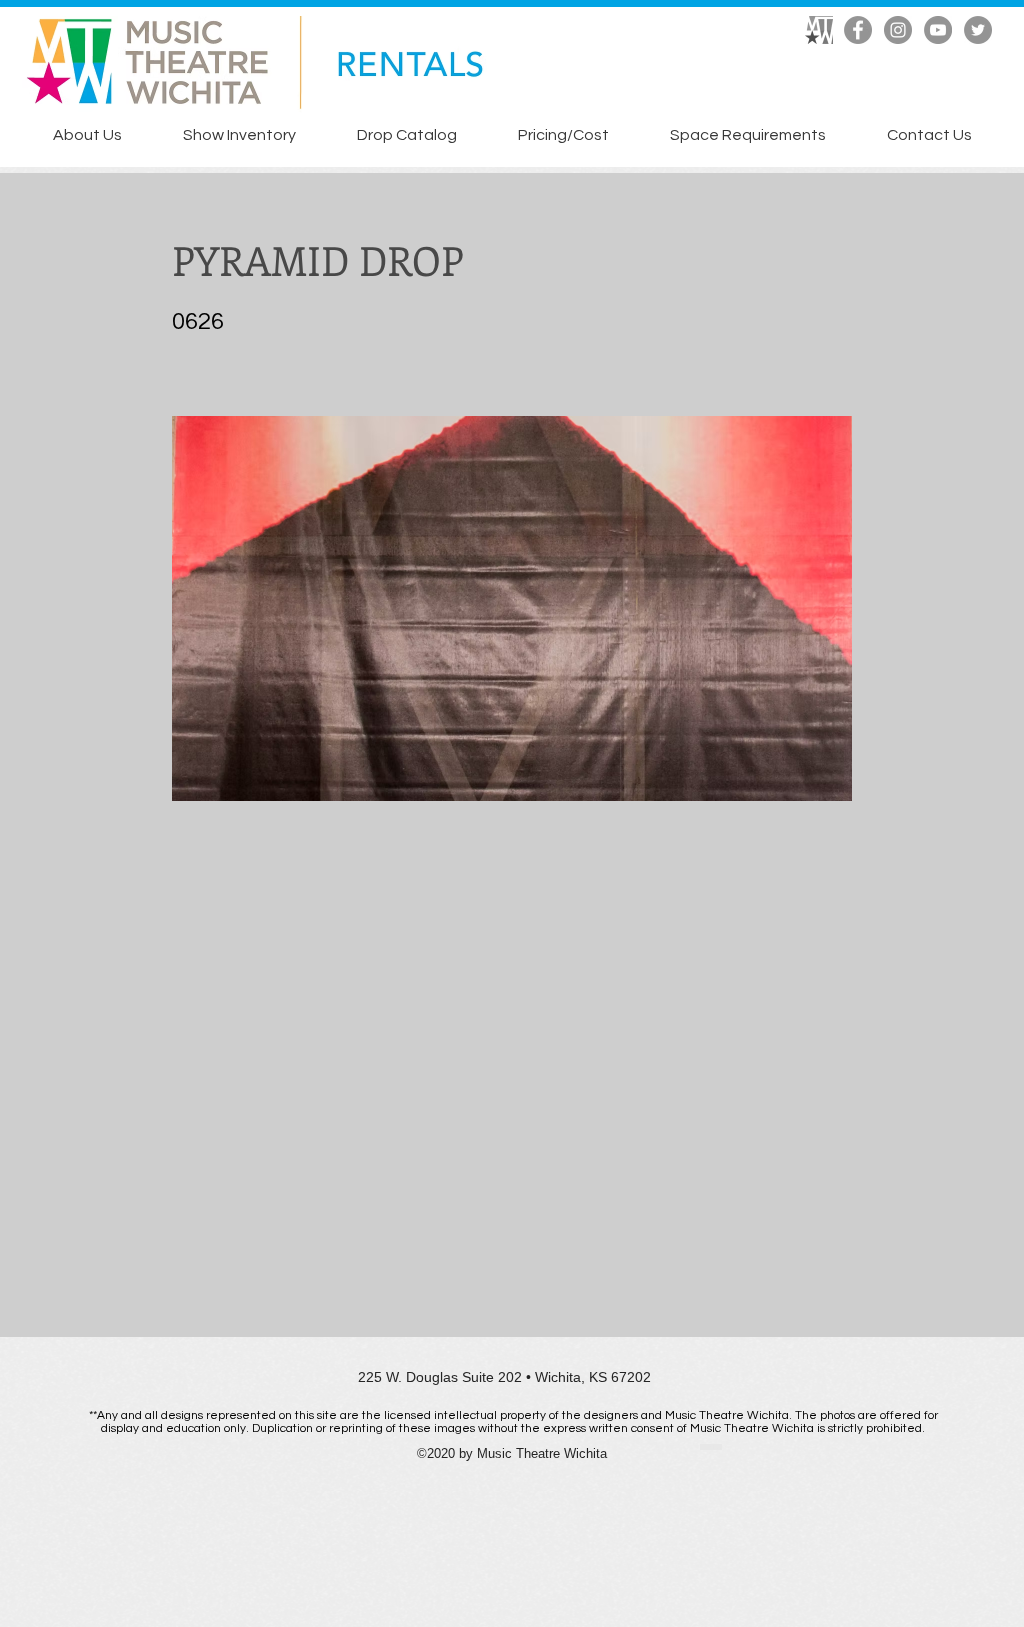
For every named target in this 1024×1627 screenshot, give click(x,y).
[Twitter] (978, 30)
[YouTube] (938, 30)
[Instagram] (898, 30)
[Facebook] (858, 30)
